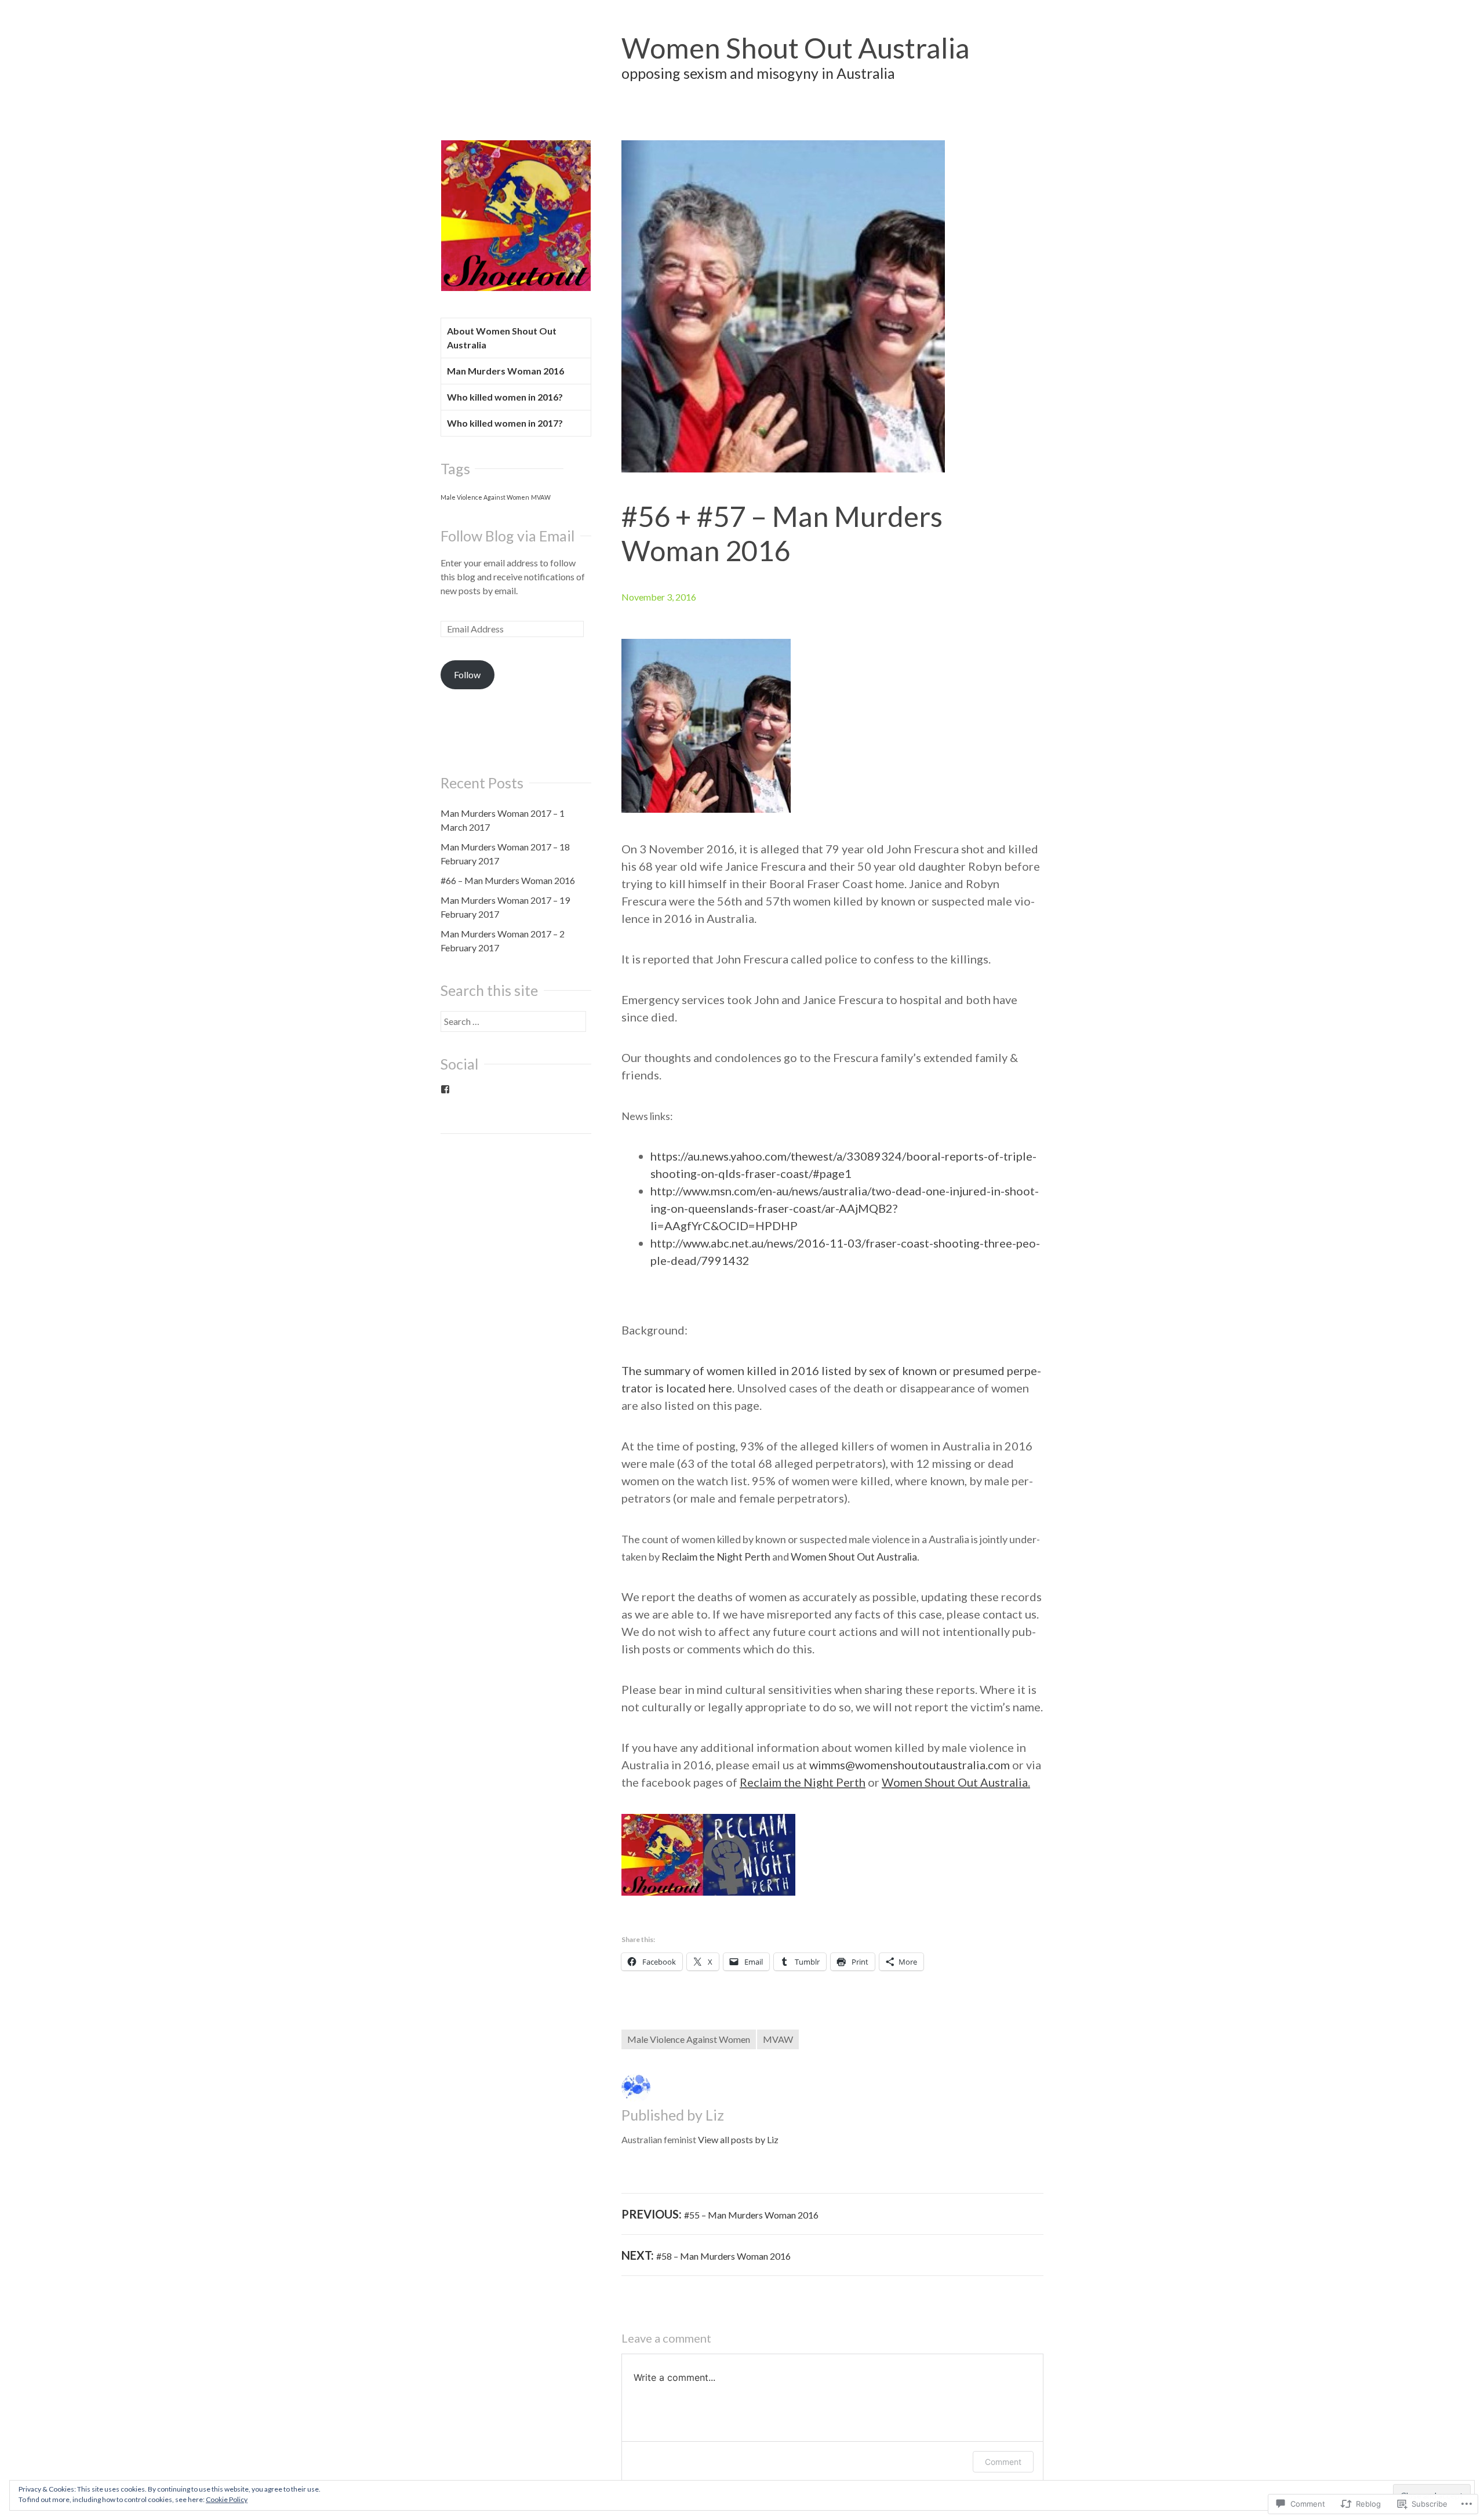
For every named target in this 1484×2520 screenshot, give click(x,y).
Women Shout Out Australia (796, 48)
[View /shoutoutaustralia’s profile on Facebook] (445, 1089)
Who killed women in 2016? (505, 397)
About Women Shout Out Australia (502, 338)
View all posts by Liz (738, 2139)
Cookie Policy (227, 2499)
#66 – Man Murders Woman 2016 (508, 880)
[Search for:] (513, 1021)
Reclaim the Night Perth (716, 1557)
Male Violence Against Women (689, 2039)
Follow (467, 674)
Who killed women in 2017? (505, 423)
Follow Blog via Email (508, 536)
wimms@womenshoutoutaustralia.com (911, 1765)
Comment (1003, 2462)
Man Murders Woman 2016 (505, 371)
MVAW (778, 2039)
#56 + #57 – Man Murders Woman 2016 (782, 533)
